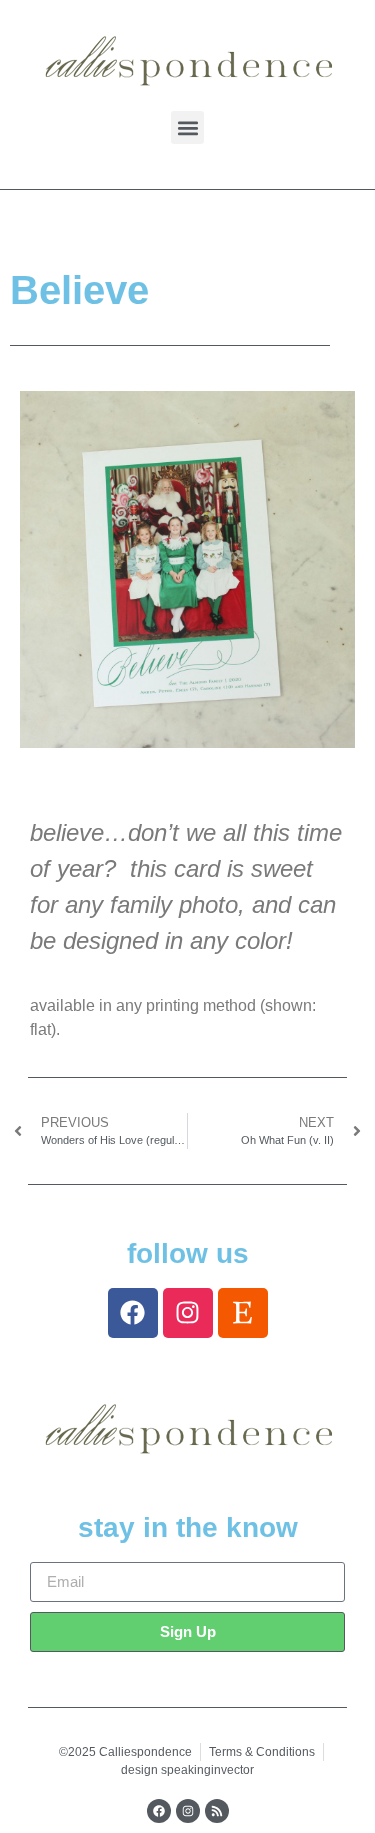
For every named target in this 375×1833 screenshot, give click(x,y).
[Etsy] (243, 1313)
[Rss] (217, 1811)
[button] (187, 127)
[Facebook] (133, 1313)
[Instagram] (188, 1313)
